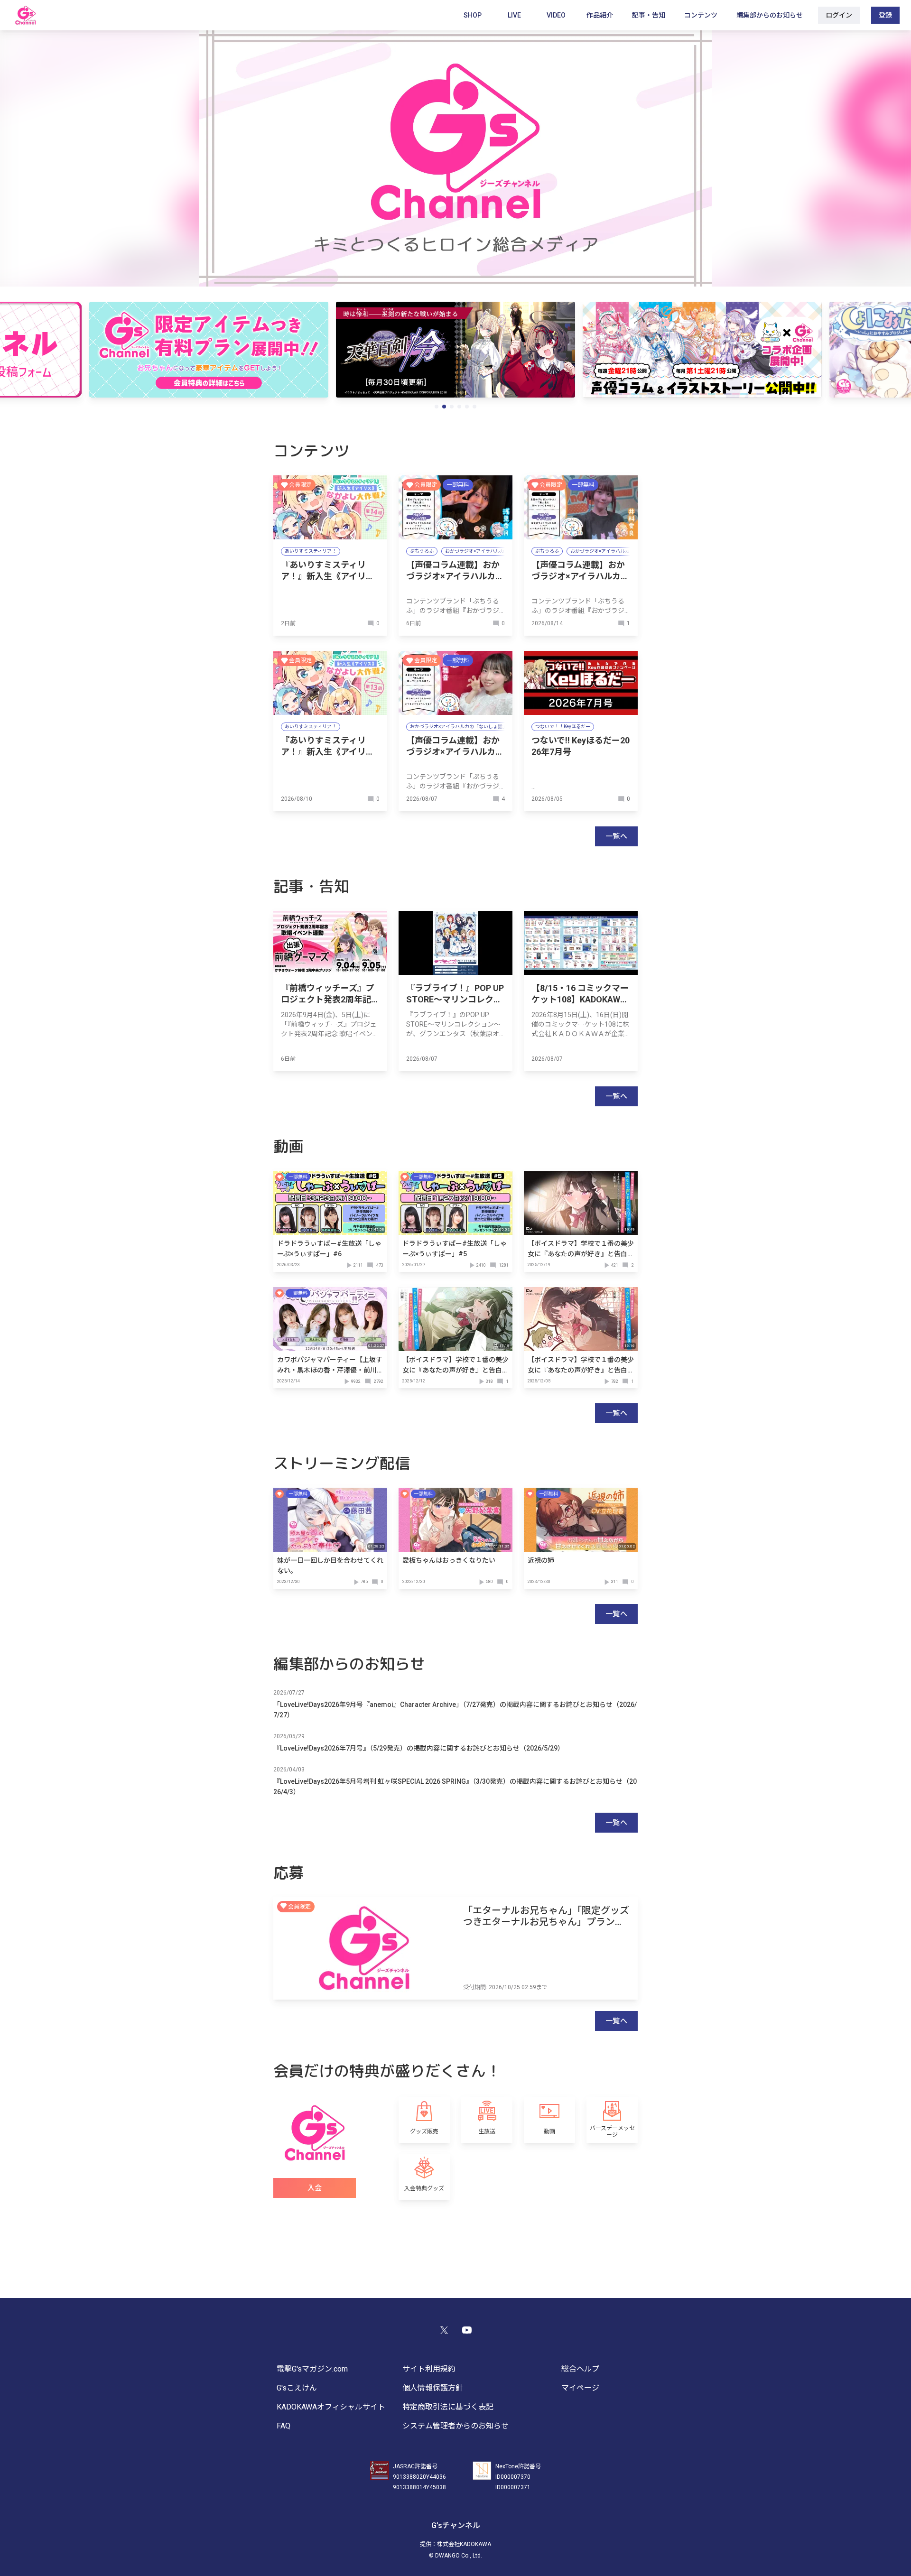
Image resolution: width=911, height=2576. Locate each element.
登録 (885, 15)
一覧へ (616, 836)
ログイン (839, 15)
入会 (315, 2188)
